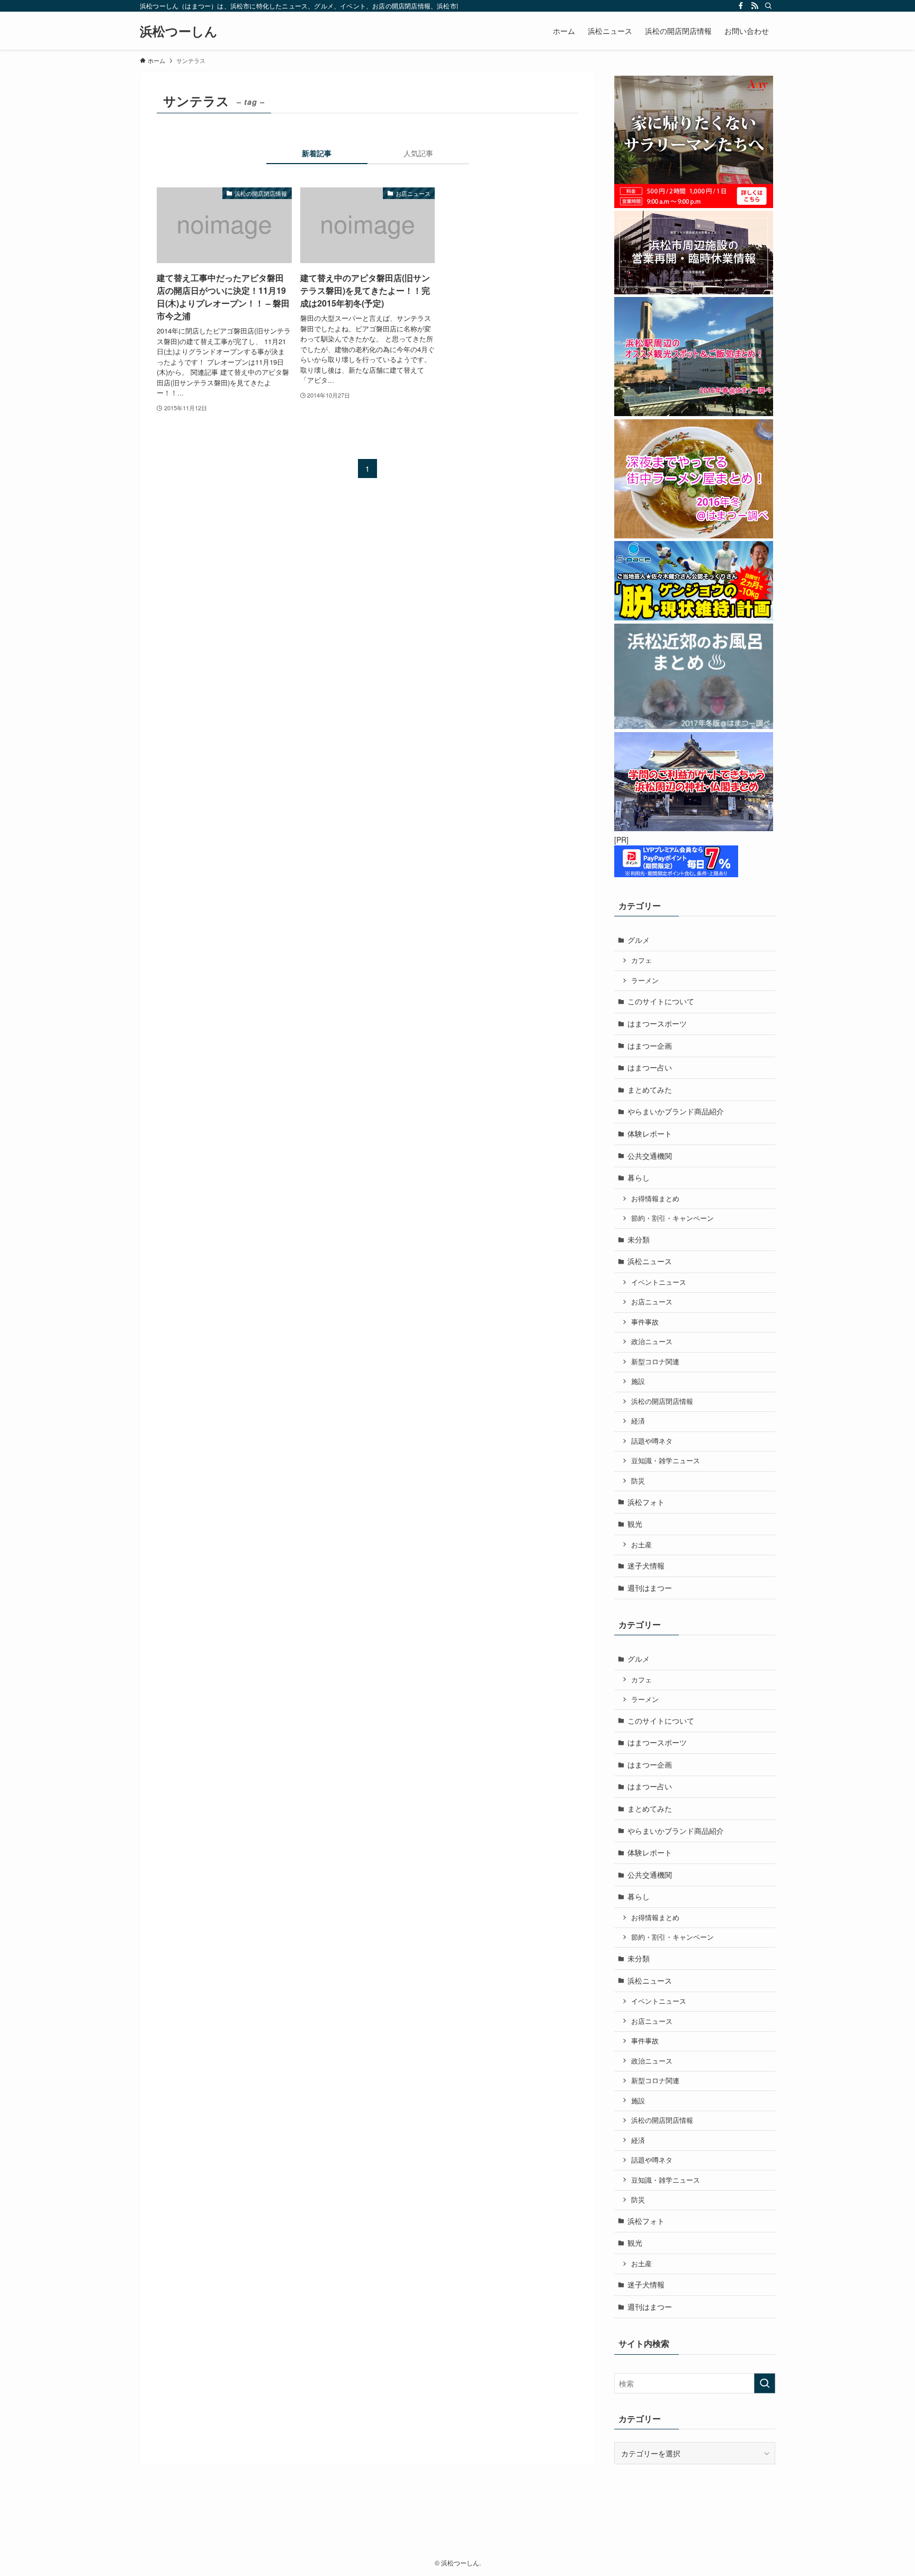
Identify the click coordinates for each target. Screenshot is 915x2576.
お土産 (642, 1545)
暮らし (639, 1177)
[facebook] (741, 6)
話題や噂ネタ (652, 1441)
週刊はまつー (650, 1588)
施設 (638, 1381)
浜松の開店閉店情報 (662, 1401)
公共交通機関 (650, 1156)
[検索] (768, 6)
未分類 (639, 1239)
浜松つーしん (179, 31)
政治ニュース (652, 1341)
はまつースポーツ (657, 1023)
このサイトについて (661, 1001)
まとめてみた (650, 1089)
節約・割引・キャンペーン (672, 1218)
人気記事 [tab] (418, 153)
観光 (635, 1524)
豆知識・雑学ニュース (666, 1461)
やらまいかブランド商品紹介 (676, 1111)
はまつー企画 (650, 1046)
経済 (638, 1421)
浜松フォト (646, 1502)
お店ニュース (652, 1302)
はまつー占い (650, 1067)
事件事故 (645, 1322)
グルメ (639, 940)
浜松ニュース (650, 1261)
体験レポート (650, 1133)
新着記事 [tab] (317, 153)
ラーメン (645, 980)
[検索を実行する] (765, 2383)
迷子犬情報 (646, 1565)
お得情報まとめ (655, 1199)
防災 (638, 1481)
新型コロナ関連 (655, 1362)
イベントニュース (659, 1282)
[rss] (755, 6)
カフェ (642, 960)
